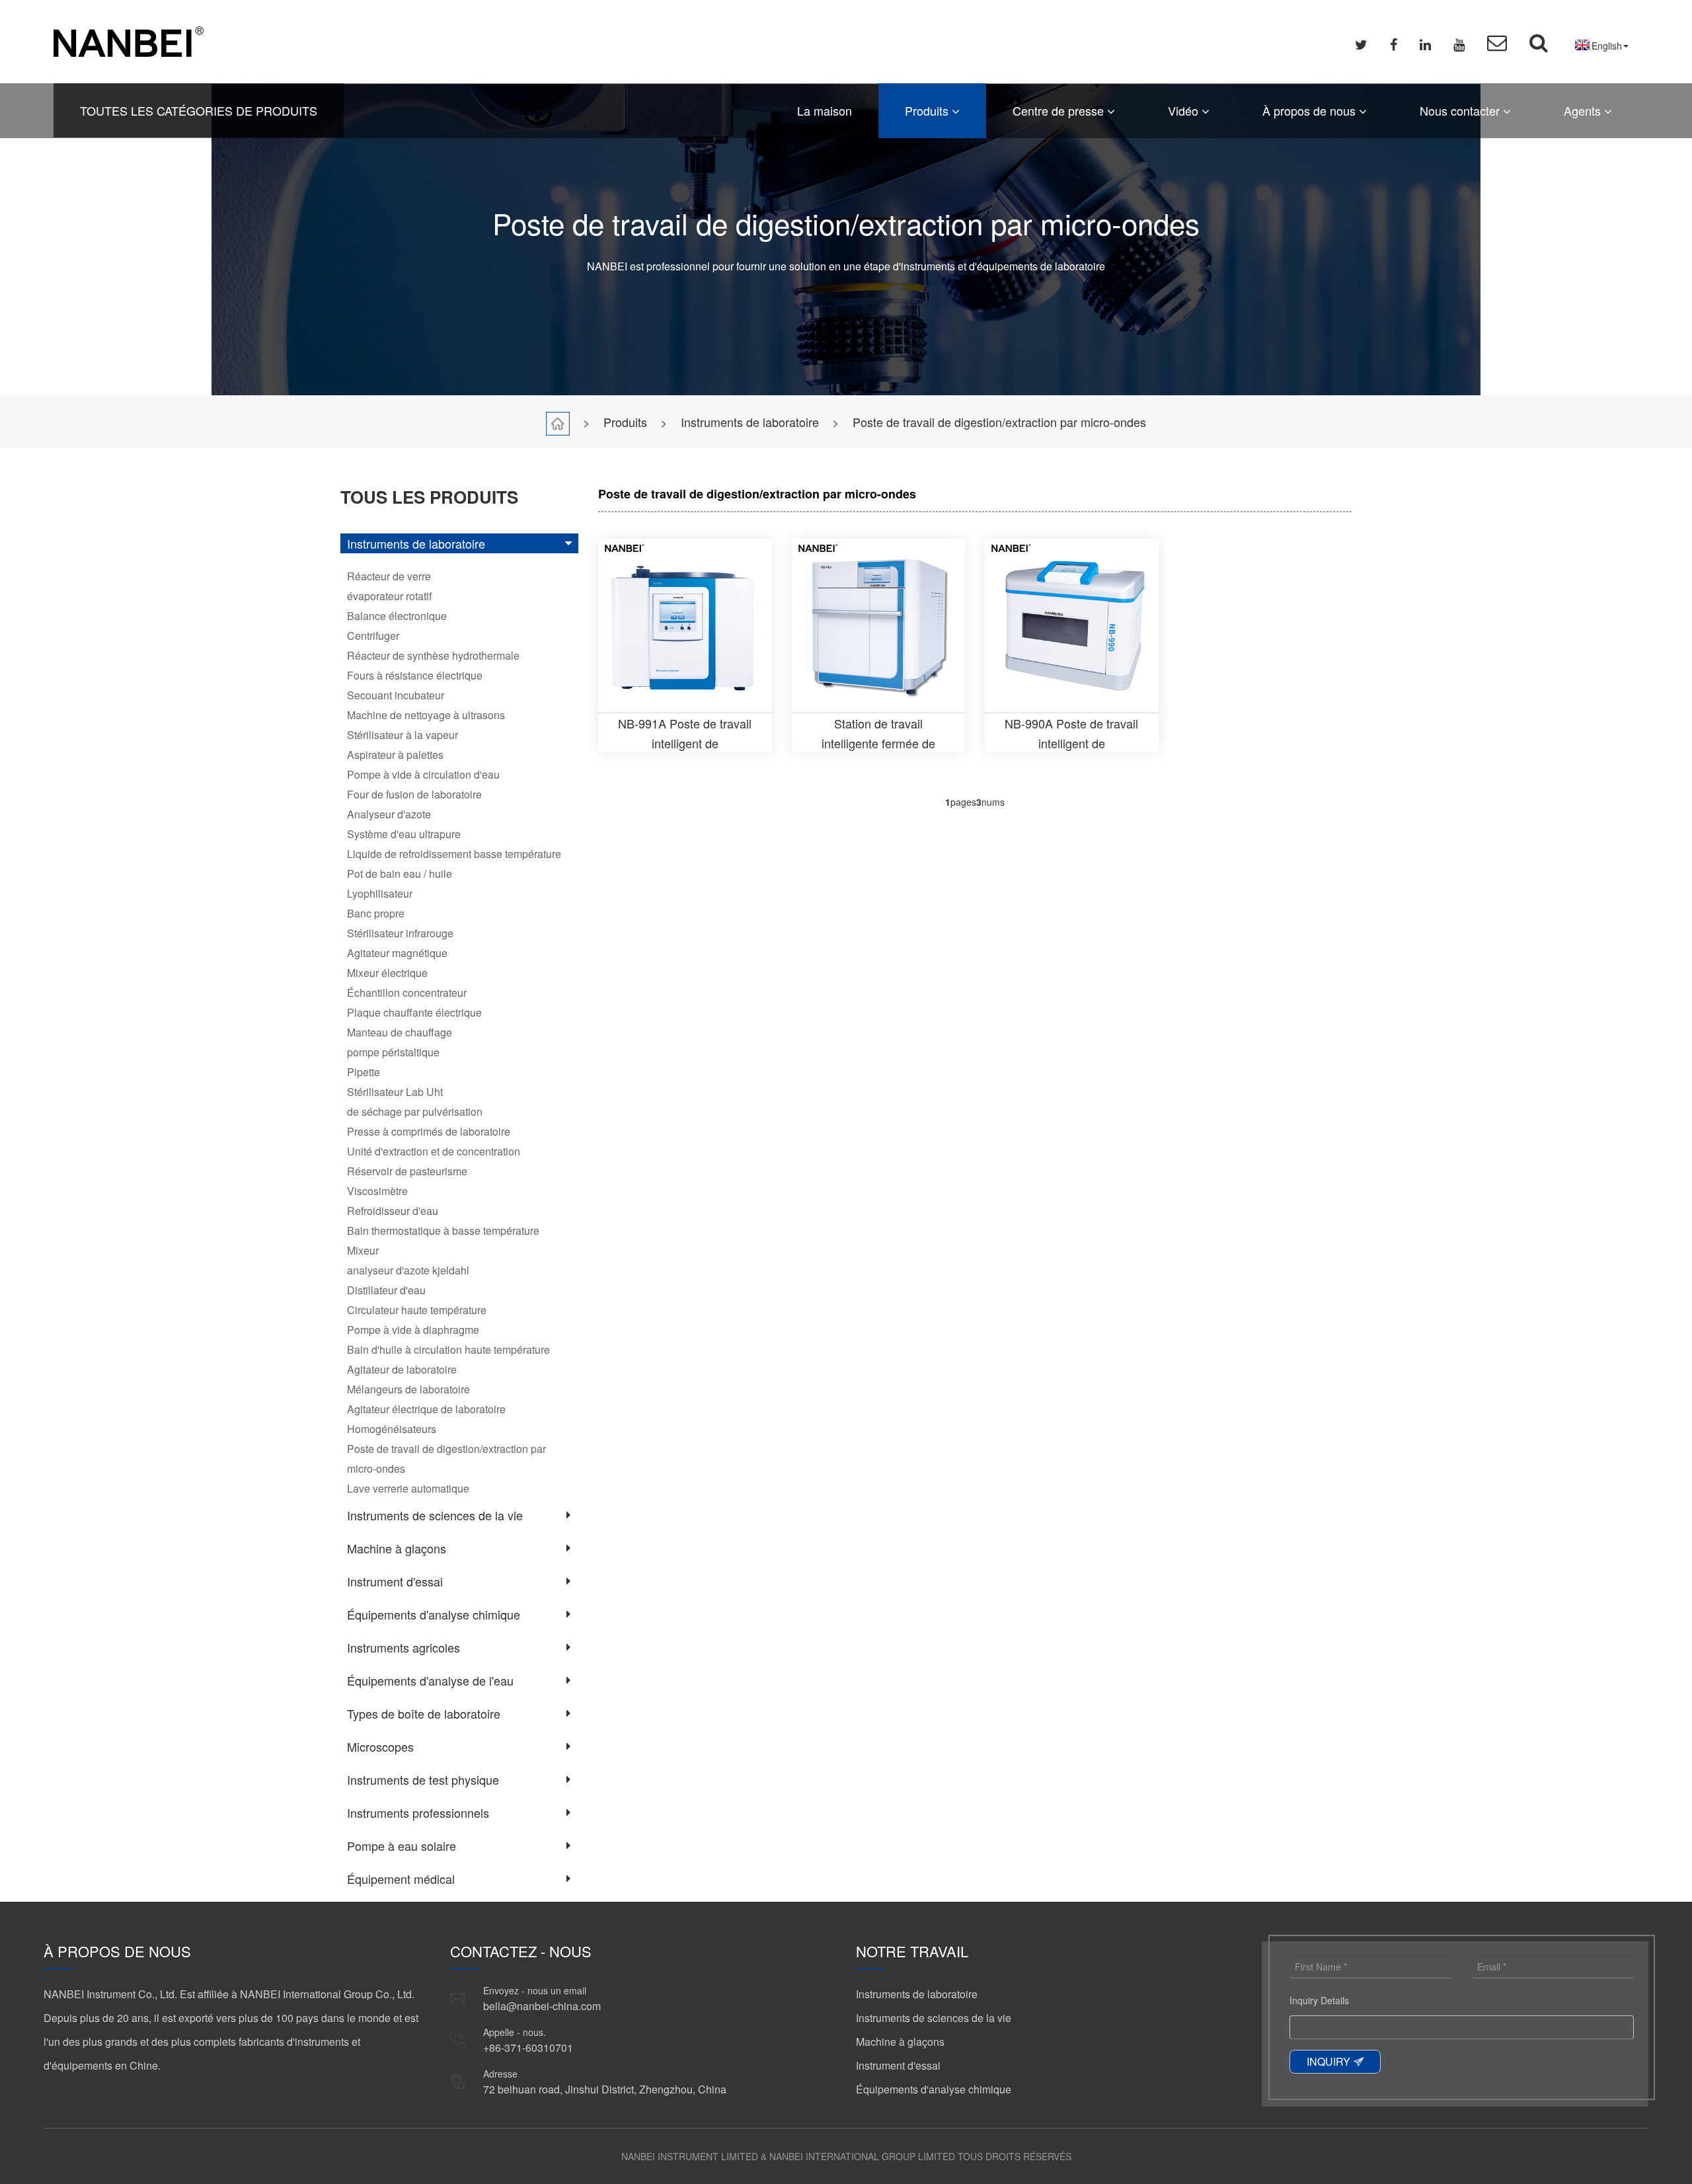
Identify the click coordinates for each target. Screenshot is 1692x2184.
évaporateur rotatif (389, 596)
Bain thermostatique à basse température (443, 1230)
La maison (825, 110)
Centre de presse (1060, 110)
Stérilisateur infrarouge (400, 933)
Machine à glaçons (397, 1548)
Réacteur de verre (389, 576)
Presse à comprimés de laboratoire (429, 1131)
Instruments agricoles (404, 1647)
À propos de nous (1311, 110)
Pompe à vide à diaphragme (413, 1330)
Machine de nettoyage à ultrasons (426, 715)
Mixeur (363, 1250)
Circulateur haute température (417, 1310)
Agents (1584, 110)
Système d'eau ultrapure (404, 834)
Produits (928, 110)
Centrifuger (373, 636)
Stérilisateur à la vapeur (403, 735)
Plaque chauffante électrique (414, 1012)
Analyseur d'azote (389, 814)
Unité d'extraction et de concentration (434, 1151)
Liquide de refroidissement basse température (454, 854)
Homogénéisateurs (392, 1429)
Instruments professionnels (418, 1813)
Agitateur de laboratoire (402, 1369)
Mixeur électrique (387, 973)
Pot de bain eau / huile (400, 874)
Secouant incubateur (396, 695)
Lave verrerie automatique (408, 1488)
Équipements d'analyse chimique (434, 1614)
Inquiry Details (1319, 2000)
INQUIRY (1328, 2061)
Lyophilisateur (380, 893)
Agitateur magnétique (397, 953)
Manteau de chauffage (400, 1032)
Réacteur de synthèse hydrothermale (433, 655)
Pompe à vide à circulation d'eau (423, 774)
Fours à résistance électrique (415, 675)
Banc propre (376, 913)
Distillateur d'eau (386, 1290)
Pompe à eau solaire (402, 1846)
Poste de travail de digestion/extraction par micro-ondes (999, 422)
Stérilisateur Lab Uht (395, 1092)
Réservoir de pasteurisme (407, 1171)
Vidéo (1185, 110)
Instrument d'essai (395, 1581)
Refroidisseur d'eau (393, 1211)
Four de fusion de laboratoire (414, 794)
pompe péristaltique (393, 1052)
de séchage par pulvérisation (415, 1111)
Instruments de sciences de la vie (435, 1515)
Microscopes (380, 1746)
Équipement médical (401, 1879)
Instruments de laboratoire (750, 422)
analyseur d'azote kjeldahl (408, 1270)
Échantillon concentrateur (407, 993)
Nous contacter (1461, 110)
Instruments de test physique (423, 1779)
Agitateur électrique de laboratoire (426, 1409)
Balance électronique (397, 616)
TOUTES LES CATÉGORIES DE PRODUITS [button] (199, 110)
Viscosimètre (377, 1191)
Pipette (364, 1072)
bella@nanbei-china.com (542, 2006)
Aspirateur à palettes (395, 755)
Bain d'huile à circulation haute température (448, 1349)
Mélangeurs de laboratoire (408, 1389)
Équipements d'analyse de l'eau (430, 1680)
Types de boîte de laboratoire (424, 1713)
